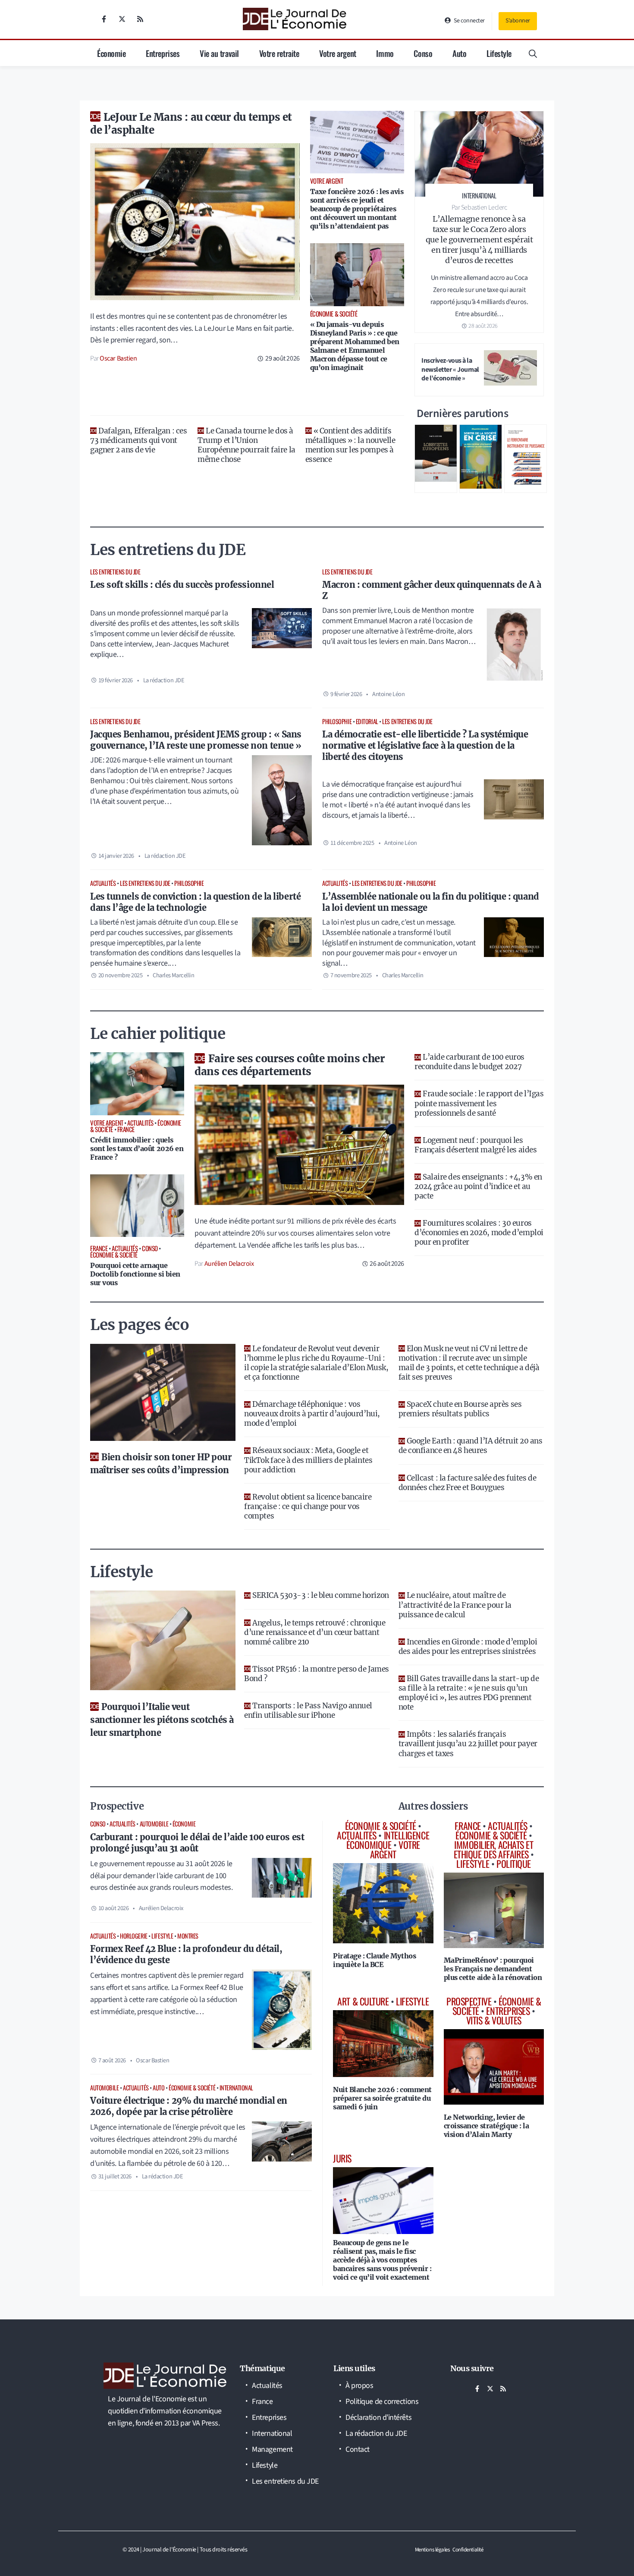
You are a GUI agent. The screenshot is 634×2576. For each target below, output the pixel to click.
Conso (423, 53)
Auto (459, 53)
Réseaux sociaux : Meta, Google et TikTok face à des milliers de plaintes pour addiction (308, 1460)
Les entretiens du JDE (115, 572)
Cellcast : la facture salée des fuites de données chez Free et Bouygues (468, 1483)
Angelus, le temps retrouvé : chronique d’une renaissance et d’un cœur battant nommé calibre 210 (315, 1632)
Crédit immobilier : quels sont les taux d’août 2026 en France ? (137, 1148)
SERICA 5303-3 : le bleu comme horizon (320, 1595)
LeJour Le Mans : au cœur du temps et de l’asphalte (191, 124)
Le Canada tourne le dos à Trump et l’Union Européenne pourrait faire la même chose (246, 445)
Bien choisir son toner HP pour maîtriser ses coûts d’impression (161, 1464)
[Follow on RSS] (140, 19)
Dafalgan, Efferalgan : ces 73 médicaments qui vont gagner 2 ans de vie (138, 440)
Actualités (103, 883)
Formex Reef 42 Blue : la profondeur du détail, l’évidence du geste (186, 1954)
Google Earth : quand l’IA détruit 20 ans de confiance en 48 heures (471, 1446)
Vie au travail (219, 53)
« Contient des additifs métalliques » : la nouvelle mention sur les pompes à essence (350, 445)
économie (184, 1824)
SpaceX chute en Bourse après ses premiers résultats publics (460, 1409)
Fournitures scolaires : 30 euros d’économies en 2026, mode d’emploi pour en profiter (479, 1233)
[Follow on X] (122, 19)
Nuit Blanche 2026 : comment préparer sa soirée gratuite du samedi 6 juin (382, 2098)
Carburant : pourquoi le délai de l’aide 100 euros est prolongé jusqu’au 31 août (197, 1843)
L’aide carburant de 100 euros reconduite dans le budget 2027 (469, 1062)
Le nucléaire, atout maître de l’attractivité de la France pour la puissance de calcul (455, 1605)
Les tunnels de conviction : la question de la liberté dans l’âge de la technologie (195, 902)
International (236, 2088)
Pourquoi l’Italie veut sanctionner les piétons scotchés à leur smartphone (162, 1720)
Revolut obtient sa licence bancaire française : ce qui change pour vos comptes (308, 1506)
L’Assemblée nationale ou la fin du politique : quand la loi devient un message (431, 902)
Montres (188, 1936)
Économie (111, 53)
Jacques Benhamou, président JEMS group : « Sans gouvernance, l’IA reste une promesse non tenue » (196, 740)
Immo (385, 53)
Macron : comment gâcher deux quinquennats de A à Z (432, 590)
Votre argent (338, 53)
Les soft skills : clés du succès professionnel (182, 585)
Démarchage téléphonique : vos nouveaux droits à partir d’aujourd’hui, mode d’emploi (312, 1414)
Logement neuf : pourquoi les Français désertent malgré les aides (475, 1145)
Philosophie (337, 721)
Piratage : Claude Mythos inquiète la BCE (374, 1960)
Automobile (154, 1824)
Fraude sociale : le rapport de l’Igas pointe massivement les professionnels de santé (479, 1103)
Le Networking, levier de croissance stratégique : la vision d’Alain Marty (486, 2126)
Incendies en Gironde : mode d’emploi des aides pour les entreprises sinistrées (468, 1647)
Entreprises (163, 53)
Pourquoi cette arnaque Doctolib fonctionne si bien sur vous (135, 1274)
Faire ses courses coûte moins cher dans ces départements (290, 1065)
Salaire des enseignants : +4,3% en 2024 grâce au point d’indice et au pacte (478, 1186)
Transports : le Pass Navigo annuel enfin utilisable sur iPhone (308, 1710)
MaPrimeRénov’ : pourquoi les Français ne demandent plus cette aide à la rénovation (493, 1969)
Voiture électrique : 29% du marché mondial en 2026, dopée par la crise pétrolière (189, 2106)
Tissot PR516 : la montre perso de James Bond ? (316, 1674)
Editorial (367, 721)
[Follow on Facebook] (104, 19)
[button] (533, 53)
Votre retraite (279, 53)
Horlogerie (134, 1936)
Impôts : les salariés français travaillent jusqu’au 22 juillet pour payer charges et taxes (468, 1744)
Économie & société (192, 2088)
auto (158, 2088)
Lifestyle (499, 53)
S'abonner (518, 21)
